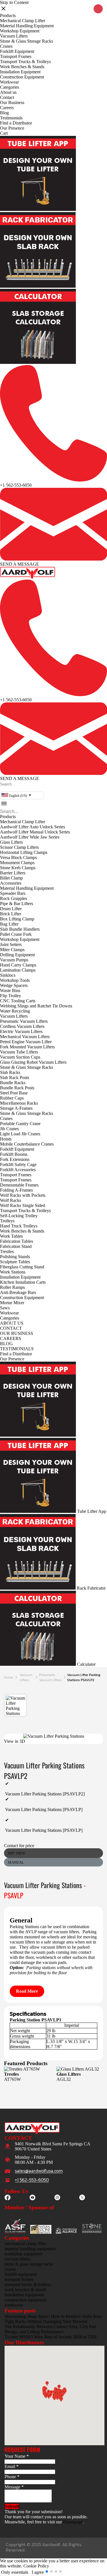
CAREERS (11, 1338)
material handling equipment (30, 2249)
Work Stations (13, 1272)
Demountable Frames (19, 1185)
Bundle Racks (13, 1083)
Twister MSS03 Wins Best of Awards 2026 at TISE (51, 2337)
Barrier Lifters (13, 873)
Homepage (73, 2522)
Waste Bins (10, 991)
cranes (10, 2269)
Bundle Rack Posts (17, 1088)
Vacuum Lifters (14, 36)
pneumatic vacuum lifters (51, 1677)
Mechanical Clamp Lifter (23, 21)
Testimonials (11, 118)
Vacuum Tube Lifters (19, 1052)
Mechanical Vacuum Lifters (25, 1037)
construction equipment (26, 2300)
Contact (7, 97)
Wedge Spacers (14, 985)
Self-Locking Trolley (19, 1216)
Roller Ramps (12, 1287)
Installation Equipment (20, 72)
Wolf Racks (11, 1200)
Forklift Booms (14, 1154)
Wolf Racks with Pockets (23, 1195)
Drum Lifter (11, 909)
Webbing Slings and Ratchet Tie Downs (36, 1006)
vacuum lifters (26, 1677)
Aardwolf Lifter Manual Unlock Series (35, 832)
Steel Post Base (14, 1093)
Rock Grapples (14, 898)
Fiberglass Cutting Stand (22, 1267)
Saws (5, 1308)
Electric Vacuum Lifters (21, 1031)
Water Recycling (15, 1011)
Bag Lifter (9, 924)
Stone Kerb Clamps (18, 868)
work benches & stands (26, 2290)
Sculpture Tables (15, 1262)
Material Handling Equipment (27, 26)
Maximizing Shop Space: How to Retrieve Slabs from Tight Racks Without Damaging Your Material (53, 2319)
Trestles (7, 1251)
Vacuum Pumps (14, 960)
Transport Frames (16, 56)
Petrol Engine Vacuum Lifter (26, 1042)
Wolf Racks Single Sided (23, 1205)
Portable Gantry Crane (20, 1124)
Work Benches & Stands (22, 67)
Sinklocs (8, 975)
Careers (7, 108)
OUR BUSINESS (17, 1333)
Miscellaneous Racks (19, 1103)
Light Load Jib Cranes (20, 1134)
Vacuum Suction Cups (20, 1057)
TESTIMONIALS (17, 1349)
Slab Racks (10, 1072)
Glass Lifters (11, 842)
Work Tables (11, 1236)
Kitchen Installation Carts (23, 1282)
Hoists (6, 1139)
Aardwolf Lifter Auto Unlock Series (33, 827)
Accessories (11, 883)
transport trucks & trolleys (28, 2284)
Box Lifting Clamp (17, 919)
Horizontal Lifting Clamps (24, 852)
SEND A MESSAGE (20, 564)
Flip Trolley (11, 996)
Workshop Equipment (20, 31)
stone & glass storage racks (29, 2264)
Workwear (9, 82)
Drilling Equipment (17, 955)
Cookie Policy (36, 2566)
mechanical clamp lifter (25, 2244)
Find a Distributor (16, 123)
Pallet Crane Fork (16, 934)
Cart (4, 133)
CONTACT (11, 1328)
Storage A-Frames (16, 1108)
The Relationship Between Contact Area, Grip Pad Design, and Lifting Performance (50, 2329)
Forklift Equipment (17, 51)
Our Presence (12, 128)
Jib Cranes (9, 1129)
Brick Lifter (11, 914)
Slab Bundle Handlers (20, 929)
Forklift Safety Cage (18, 1164)
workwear (14, 2305)
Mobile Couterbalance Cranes (27, 1144)
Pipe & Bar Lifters (17, 904)
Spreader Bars (13, 893)
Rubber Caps (12, 1098)
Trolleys (7, 1221)
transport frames (19, 2279)
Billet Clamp (11, 878)
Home (8, 1677)
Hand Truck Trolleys (19, 1226)
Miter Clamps (12, 950)
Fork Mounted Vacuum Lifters (27, 1047)
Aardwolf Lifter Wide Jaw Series (30, 837)
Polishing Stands (15, 1257)
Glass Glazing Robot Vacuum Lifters (33, 1062)
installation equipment (24, 2295)
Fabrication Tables (17, 1241)
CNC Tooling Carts (18, 1001)
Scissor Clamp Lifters (19, 847)
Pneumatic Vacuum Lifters (24, 1021)
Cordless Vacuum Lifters (22, 1026)
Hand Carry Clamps (18, 965)
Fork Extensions (15, 1159)
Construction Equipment (22, 77)
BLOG (6, 1344)
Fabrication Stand (16, 1246)
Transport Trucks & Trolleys (25, 62)
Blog (4, 113)
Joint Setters (11, 944)
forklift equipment (21, 2274)
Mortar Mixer (12, 1303)
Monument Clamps (17, 863)
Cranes (6, 46)
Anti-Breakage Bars (18, 1292)
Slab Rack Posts (15, 1078)
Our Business (12, 102)
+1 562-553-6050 (16, 485)
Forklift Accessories (18, 1170)
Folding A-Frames (16, 1190)
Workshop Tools (15, 980)
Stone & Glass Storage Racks (27, 41)
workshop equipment (24, 2254)
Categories (10, 87)
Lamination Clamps (18, 970)
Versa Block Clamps (18, 857)
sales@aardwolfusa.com (39, 2171)
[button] (1, 789)
